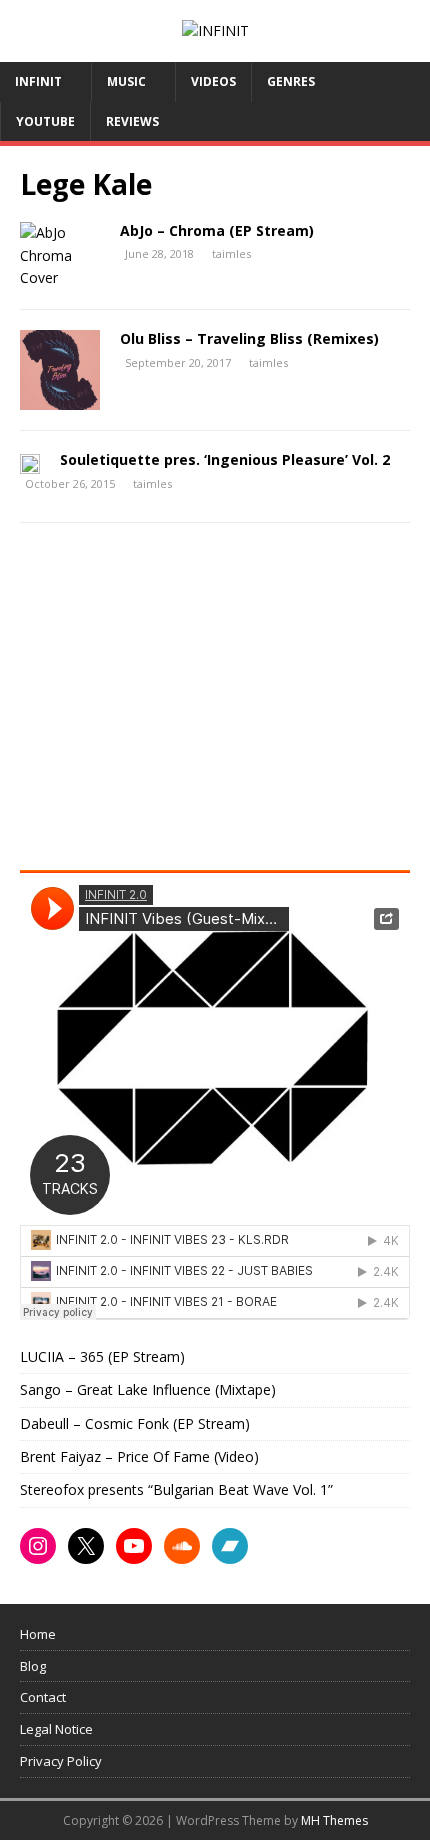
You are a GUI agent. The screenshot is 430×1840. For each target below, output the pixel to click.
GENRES (291, 81)
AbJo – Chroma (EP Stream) (217, 230)
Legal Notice (56, 1729)
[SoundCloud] (182, 1546)
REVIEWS (132, 121)
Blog (33, 1666)
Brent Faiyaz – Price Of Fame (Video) (139, 1456)
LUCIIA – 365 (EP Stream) (102, 1356)
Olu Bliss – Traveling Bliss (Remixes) (249, 338)
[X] (86, 1546)
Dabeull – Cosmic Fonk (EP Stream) (135, 1423)
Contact (43, 1697)
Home (38, 1634)
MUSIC (126, 81)
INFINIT (38, 81)
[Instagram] (38, 1546)
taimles (231, 253)
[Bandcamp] (230, 1546)
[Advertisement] (188, 703)
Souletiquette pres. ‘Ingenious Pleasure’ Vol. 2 (225, 459)
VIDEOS (213, 81)
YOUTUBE (45, 121)
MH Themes (334, 1820)
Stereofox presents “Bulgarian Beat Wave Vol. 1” (176, 1489)
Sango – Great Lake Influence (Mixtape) (148, 1389)
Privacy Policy (61, 1761)
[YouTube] (134, 1546)
